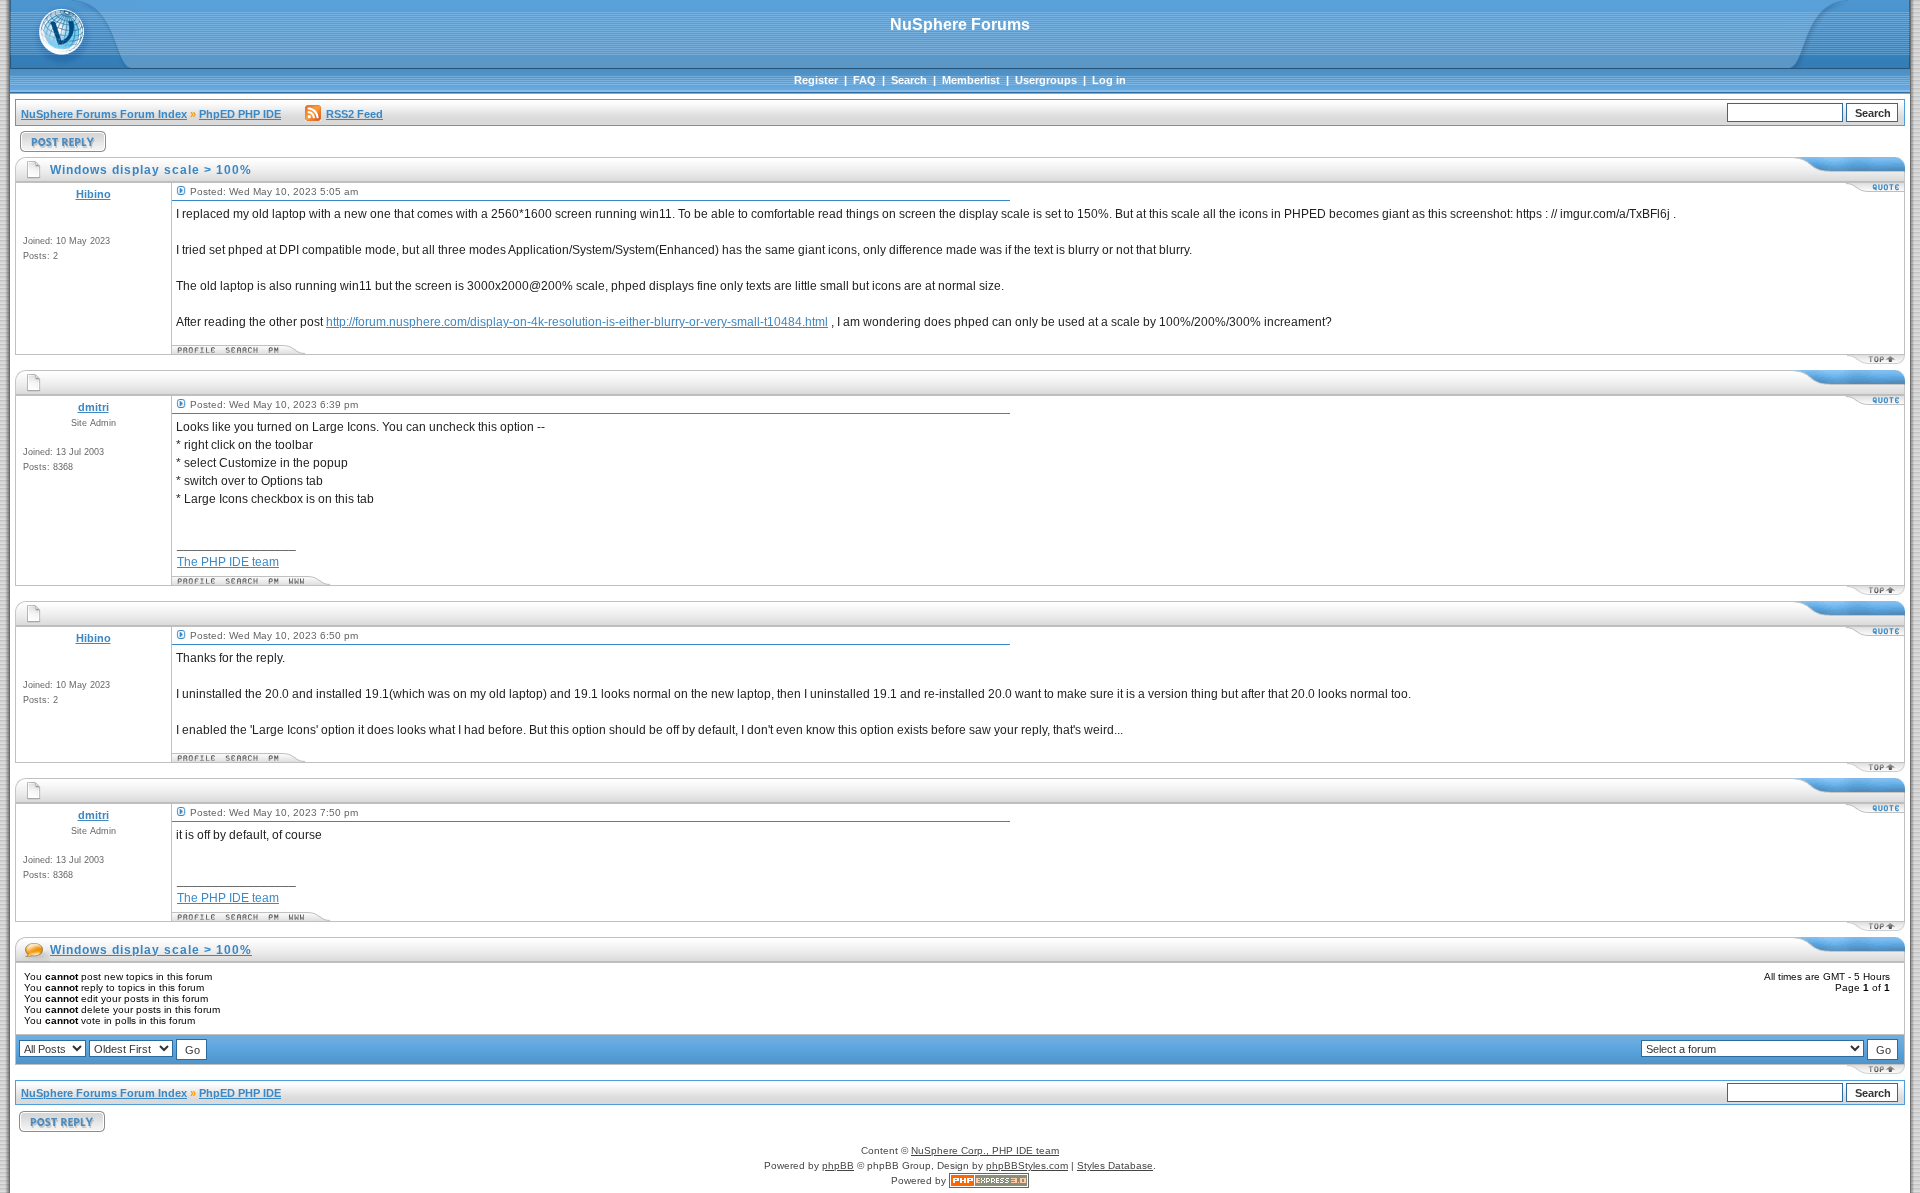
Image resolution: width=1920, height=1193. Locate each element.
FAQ (864, 80)
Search (909, 80)
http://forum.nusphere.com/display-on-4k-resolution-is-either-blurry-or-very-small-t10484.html (577, 322)
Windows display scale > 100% (151, 950)
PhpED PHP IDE (240, 114)
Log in (1109, 80)
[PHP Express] (989, 1180)
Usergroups (1046, 80)
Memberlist (971, 80)
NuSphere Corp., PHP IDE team (985, 1150)
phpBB (838, 1165)
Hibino (93, 194)
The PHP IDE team (228, 562)
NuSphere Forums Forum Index (104, 114)
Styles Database (1115, 1165)
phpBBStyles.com (1027, 1165)
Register (816, 80)
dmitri (93, 407)
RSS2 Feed (354, 114)
